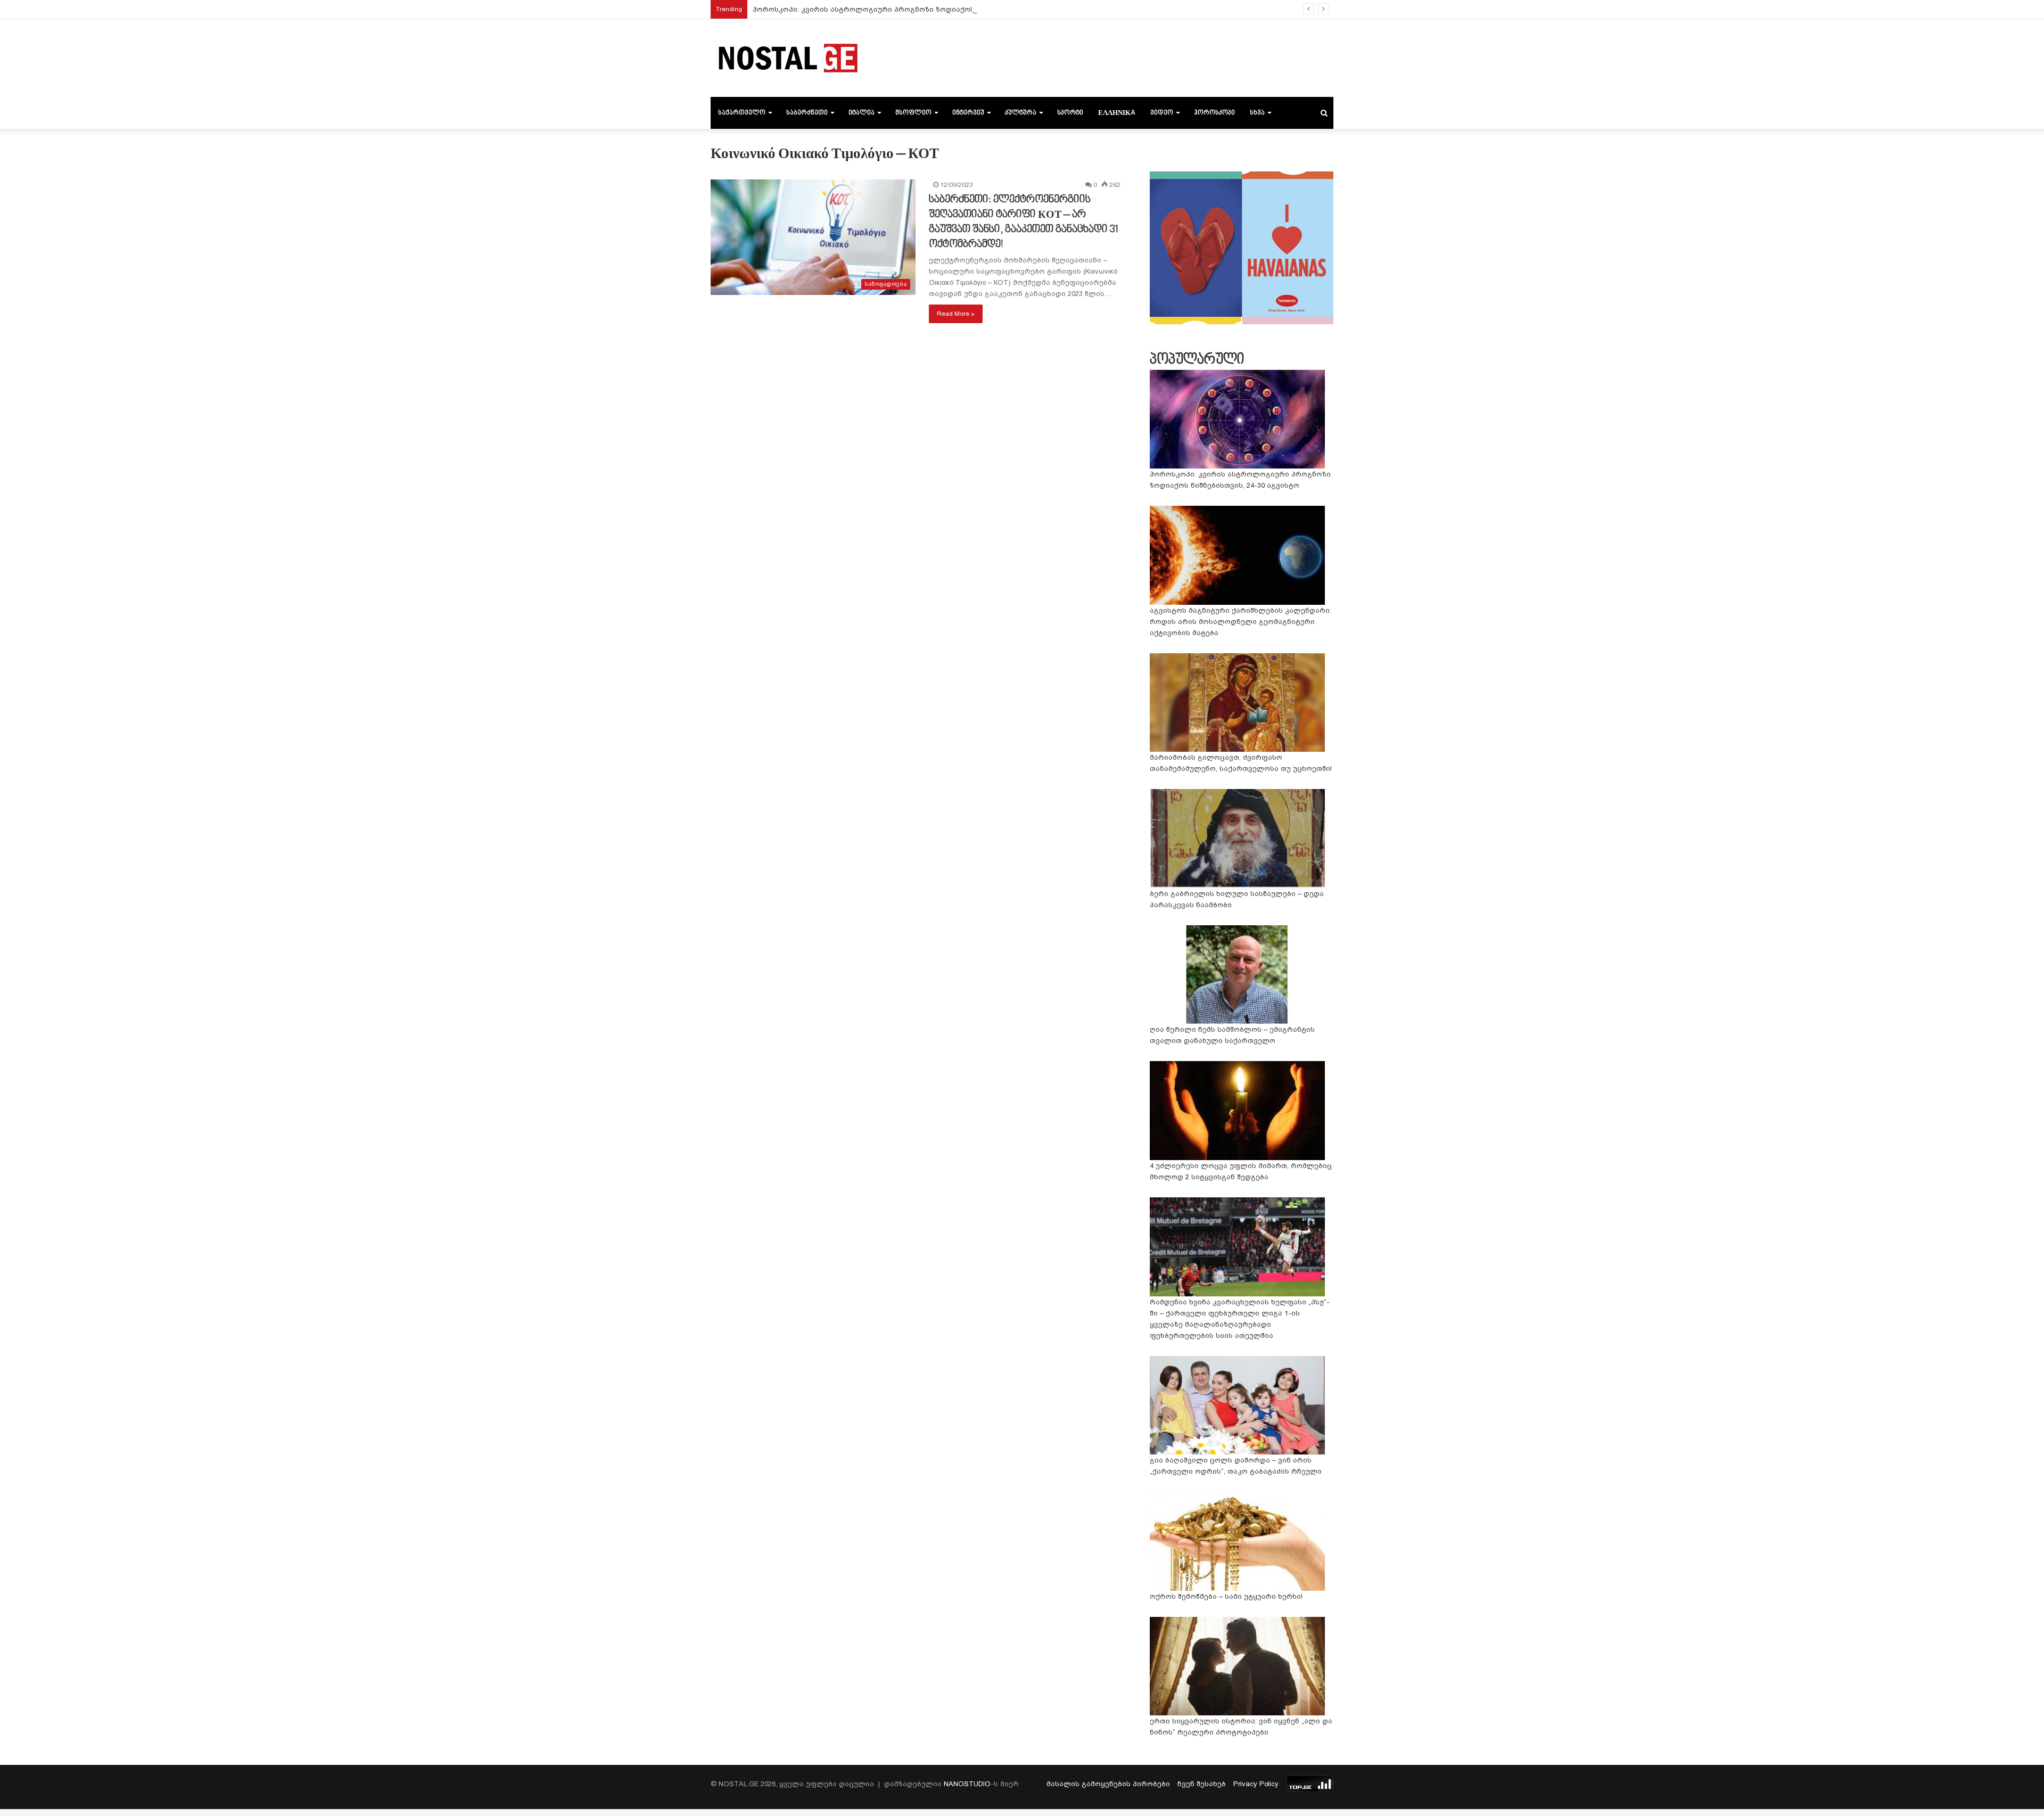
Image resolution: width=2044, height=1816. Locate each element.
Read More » (956, 314)
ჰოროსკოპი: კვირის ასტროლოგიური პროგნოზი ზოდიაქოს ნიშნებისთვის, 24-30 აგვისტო (919, 9)
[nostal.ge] (788, 58)
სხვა (1257, 113)
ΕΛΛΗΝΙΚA (1117, 113)
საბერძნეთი (807, 113)
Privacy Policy (1256, 1784)
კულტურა (1021, 113)
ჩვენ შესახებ (1202, 1784)
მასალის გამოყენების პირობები (1108, 1784)
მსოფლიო (913, 113)
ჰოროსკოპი (1214, 113)
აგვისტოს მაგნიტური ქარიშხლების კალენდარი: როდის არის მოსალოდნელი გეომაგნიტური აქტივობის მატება (1241, 622)
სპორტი (1070, 113)
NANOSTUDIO (967, 1784)
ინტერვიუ (968, 113)
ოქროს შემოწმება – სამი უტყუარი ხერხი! (1226, 1596)
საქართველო (742, 113)
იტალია (862, 113)
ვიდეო (1162, 113)
